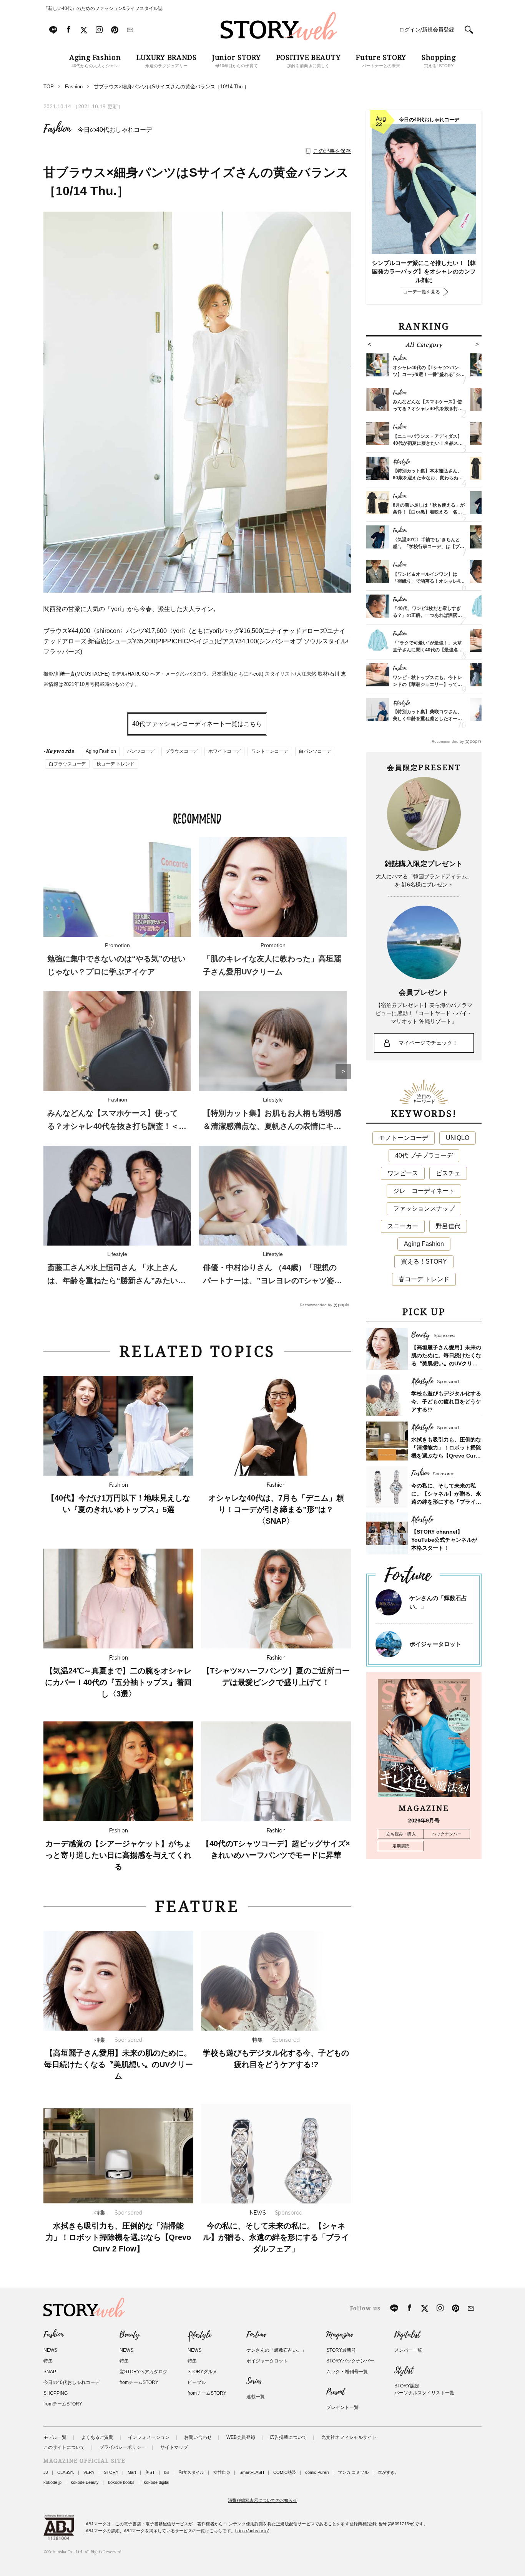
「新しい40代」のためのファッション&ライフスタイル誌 (103, 8)
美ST (150, 2472)
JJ (46, 2472)
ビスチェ (448, 1173)
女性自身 (222, 2472)
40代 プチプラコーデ (424, 1155)
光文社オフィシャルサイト (349, 2437)
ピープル (197, 2382)
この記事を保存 (332, 151)
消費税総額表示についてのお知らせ (262, 2500)
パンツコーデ (141, 751)
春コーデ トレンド (424, 1279)
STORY (111, 2472)
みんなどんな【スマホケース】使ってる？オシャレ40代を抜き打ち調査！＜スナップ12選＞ (117, 1126)
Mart (132, 2472)
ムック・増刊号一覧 (347, 2372)
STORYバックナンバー (350, 2361)
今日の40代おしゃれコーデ (115, 130)
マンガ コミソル (353, 2472)
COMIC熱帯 (285, 2472)
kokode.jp (52, 2482)
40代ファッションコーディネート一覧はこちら (197, 724)
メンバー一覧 (408, 2350)
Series (254, 2381)
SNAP (50, 2372)
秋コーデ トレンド (115, 764)
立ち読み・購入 (401, 1834)
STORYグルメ (202, 2372)
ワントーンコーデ (270, 751)
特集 (48, 2361)
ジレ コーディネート (424, 1191)
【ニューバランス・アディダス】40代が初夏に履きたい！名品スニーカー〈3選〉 (428, 443)
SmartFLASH (252, 2472)
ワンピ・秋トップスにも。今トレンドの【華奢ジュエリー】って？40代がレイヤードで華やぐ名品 (427, 684)
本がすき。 (388, 2472)
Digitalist (407, 2335)
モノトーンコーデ (404, 1138)
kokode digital (156, 2482)
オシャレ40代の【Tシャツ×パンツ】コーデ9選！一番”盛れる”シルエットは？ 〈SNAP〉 (429, 374)
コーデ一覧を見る (422, 292)
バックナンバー (447, 1834)
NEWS (50, 2350)
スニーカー (403, 1226)
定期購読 (401, 1846)
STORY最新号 (341, 2350)
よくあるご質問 (97, 2437)
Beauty (130, 2335)
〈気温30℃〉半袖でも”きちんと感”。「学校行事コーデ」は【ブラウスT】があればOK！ (429, 547)
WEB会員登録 (241, 2437)
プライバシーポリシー (123, 2447)
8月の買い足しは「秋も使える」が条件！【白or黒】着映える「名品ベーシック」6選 (429, 512)
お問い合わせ (198, 2437)
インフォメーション (149, 2437)
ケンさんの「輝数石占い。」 (276, 2350)
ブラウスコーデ (181, 751)
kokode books (121, 2482)
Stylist (404, 2371)
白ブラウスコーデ (67, 764)
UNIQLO (458, 1138)
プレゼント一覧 (342, 2407)
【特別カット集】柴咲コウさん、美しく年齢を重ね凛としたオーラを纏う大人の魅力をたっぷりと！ (427, 719)
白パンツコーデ (315, 751)
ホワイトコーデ (224, 751)
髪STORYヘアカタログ (144, 2372)
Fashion (57, 129)
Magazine (340, 2335)
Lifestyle (199, 2335)
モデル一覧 (55, 2437)
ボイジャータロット (435, 1644)
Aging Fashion (101, 751)
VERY (89, 2472)
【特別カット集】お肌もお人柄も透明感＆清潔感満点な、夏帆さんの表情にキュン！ (272, 1126)
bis (167, 2472)
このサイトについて (64, 2447)
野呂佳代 (448, 1226)
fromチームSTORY (63, 2404)
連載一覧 (256, 2397)
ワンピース (403, 1173)
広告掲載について (288, 2437)
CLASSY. (66, 2472)
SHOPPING (56, 2393)
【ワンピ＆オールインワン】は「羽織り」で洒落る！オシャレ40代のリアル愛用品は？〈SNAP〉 (428, 581)
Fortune (256, 2335)
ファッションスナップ (424, 1208)
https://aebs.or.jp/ (252, 2531)
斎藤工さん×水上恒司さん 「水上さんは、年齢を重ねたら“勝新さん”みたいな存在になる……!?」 (116, 1281)
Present (336, 2392)
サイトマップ (174, 2447)
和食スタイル (191, 2472)
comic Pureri (317, 2472)
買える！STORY (424, 1261)
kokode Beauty (85, 2482)
